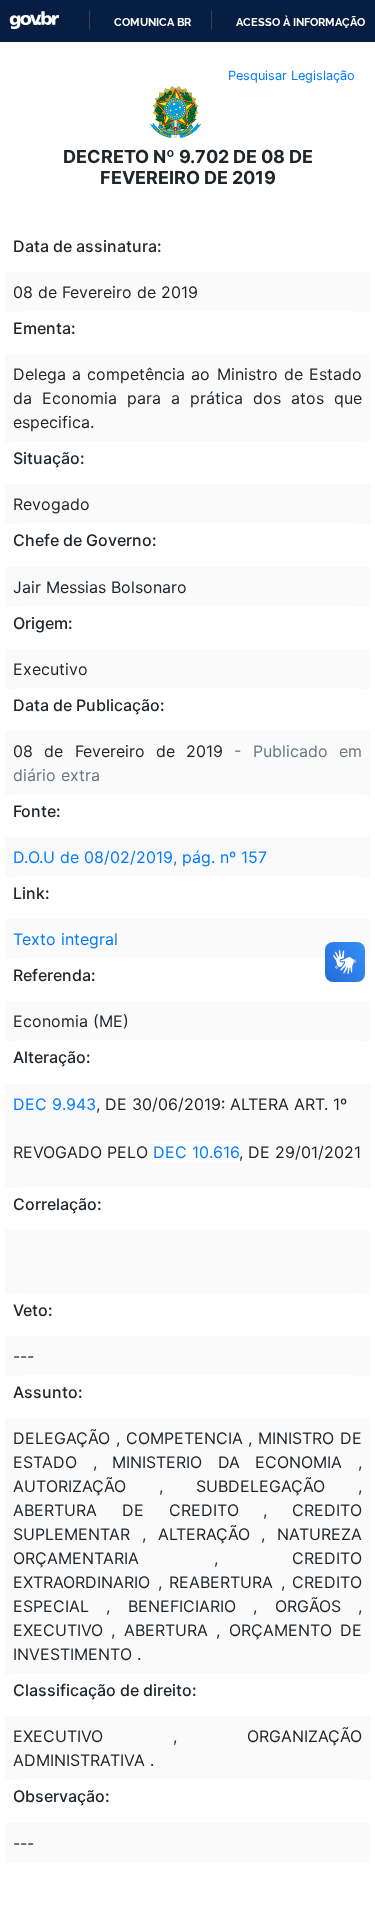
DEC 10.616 (196, 1152)
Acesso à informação (300, 22)
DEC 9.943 (54, 1104)
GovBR (34, 20)
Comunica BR (152, 22)
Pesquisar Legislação (291, 75)
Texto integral (65, 939)
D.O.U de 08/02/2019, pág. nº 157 (140, 857)
